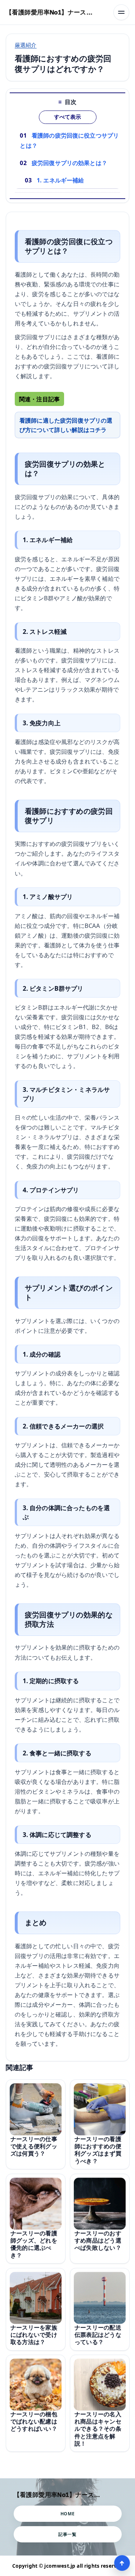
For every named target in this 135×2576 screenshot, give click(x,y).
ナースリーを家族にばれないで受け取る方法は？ (34, 2335)
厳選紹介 (26, 45)
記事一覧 (67, 2534)
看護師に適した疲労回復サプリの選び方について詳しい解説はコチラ (66, 425)
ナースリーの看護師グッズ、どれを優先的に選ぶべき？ (34, 2244)
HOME (67, 2514)
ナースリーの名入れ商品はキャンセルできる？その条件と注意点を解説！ (98, 2429)
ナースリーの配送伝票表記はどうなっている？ (98, 2335)
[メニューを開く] (121, 12)
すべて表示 (67, 117)
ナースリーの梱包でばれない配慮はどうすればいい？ (34, 2422)
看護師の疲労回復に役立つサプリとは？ (69, 141)
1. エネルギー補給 (60, 180)
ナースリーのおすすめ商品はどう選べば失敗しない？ (98, 2240)
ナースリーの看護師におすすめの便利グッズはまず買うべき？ (98, 2150)
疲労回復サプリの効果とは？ (69, 163)
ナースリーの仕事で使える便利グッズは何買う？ (34, 2146)
